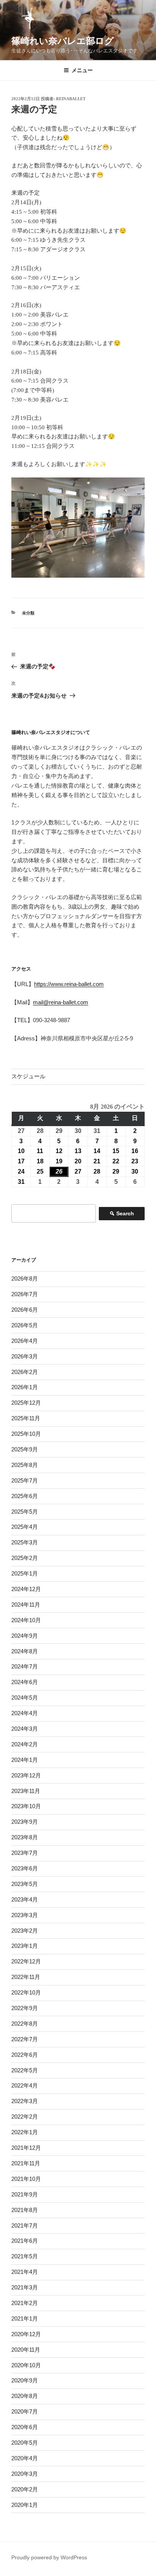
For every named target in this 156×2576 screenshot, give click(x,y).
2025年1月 (25, 1573)
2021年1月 (25, 2318)
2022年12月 (26, 1961)
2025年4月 (25, 1527)
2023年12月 (26, 1775)
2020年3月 (25, 2474)
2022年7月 (25, 2039)
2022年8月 (25, 2024)
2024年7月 (25, 1666)
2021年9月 (25, 2194)
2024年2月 (25, 1744)
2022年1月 (25, 2132)
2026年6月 (25, 1310)
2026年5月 (25, 1325)
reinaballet (71, 99)
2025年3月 (25, 1542)
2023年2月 (25, 1931)
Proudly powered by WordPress (49, 2557)
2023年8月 (25, 1837)
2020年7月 (25, 2411)
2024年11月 (26, 1605)
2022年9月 (25, 2008)
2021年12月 (26, 2148)
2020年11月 (26, 2350)
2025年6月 (25, 1496)
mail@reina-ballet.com (61, 1002)
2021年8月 (25, 2210)
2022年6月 (25, 2055)
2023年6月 (25, 1868)
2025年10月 (26, 1434)
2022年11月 (26, 1977)
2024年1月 (25, 1760)
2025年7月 (25, 1480)
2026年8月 (25, 1279)
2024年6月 (25, 1682)
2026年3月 (25, 1356)
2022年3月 (25, 2101)
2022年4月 (25, 2085)
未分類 (28, 613)
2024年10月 (26, 1620)
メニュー (82, 70)
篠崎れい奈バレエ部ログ (63, 41)
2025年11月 (26, 1418)
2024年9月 (25, 1636)
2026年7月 (25, 1294)
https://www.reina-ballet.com (69, 984)
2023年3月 (25, 1915)
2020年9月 (25, 2380)
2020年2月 (25, 2489)
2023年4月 (25, 1899)
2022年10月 (26, 1992)
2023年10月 (26, 1806)
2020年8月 (25, 2396)
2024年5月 (25, 1698)
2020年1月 (25, 2505)
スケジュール (28, 1076)
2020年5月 (25, 2443)
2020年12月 (26, 2334)
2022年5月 (25, 2070)
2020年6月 (25, 2427)
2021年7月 (25, 2225)
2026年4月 (25, 1341)
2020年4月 (25, 2458)
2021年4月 (25, 2272)
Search (122, 1215)
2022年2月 (25, 2117)
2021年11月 (26, 2163)
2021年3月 (25, 2287)
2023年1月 (25, 1946)
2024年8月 (25, 1651)
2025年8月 (25, 1465)
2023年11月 (26, 1791)
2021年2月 (25, 2303)
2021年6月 (25, 2241)
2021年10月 (26, 2179)
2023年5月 (25, 1884)
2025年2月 (25, 1558)
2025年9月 (25, 1449)
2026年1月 (25, 1387)
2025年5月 (25, 1512)
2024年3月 (25, 1729)
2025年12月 (26, 1403)
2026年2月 (25, 1372)
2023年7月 (25, 1853)
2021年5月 (25, 2256)
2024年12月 (26, 1589)
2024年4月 (25, 1713)
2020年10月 (26, 2365)
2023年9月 (25, 1822)
